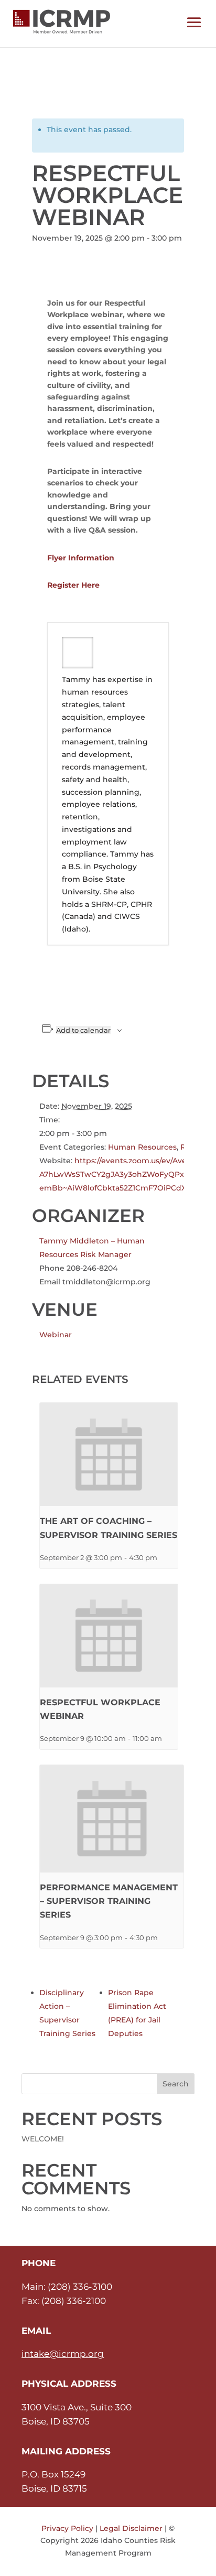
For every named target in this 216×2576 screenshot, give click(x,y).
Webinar (56, 1335)
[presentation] (109, 1454)
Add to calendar (83, 1030)
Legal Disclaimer (131, 2528)
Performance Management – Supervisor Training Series (109, 1901)
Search (176, 2084)
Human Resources (142, 1147)
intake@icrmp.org (63, 2354)
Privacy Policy (67, 2528)
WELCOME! (43, 2139)
